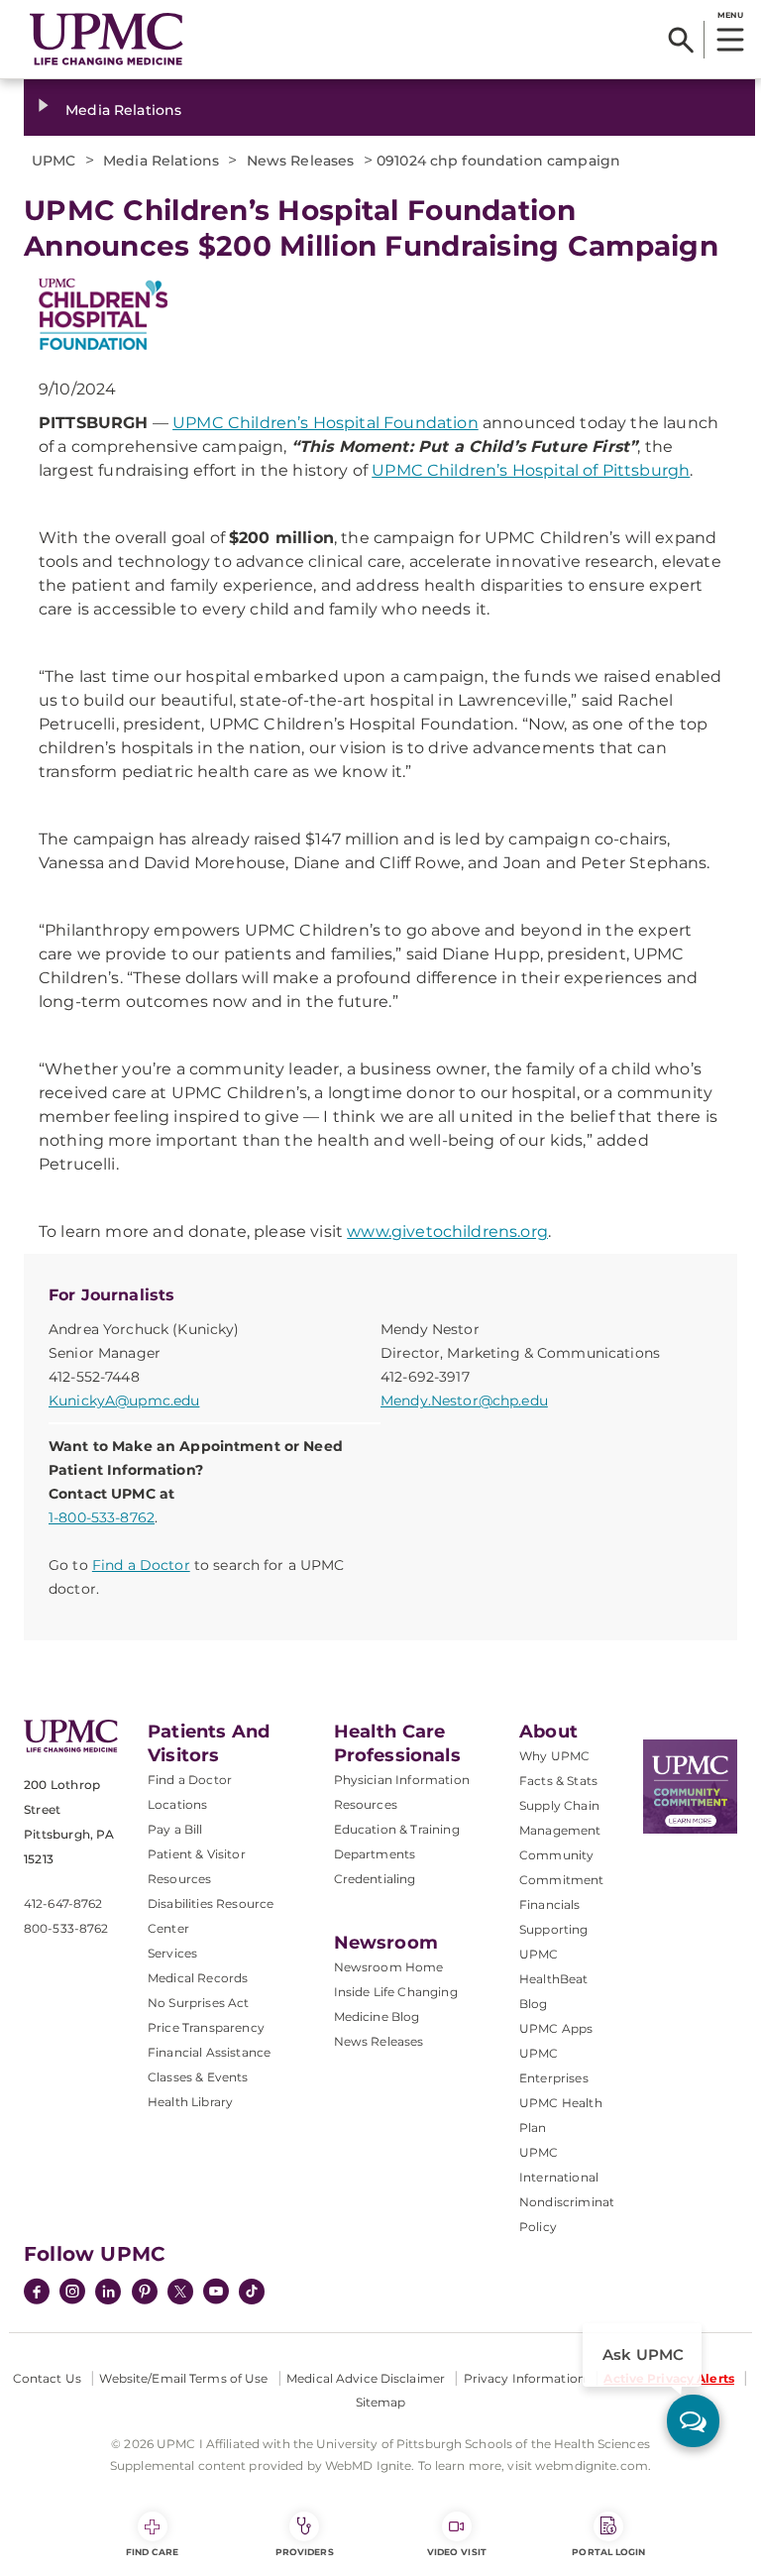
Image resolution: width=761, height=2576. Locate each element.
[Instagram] (72, 2294)
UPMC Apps (556, 2028)
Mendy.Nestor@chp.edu (464, 1400)
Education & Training (397, 1829)
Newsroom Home (389, 1967)
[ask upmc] (693, 2421)
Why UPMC (554, 1756)
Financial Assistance (209, 2052)
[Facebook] (37, 2294)
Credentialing (375, 1879)
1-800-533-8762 (102, 1517)
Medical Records (198, 1978)
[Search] (681, 40)
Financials (550, 1904)
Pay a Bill (175, 1829)
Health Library (190, 2102)
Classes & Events (198, 2077)
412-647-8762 (63, 1904)
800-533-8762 (66, 1928)
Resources (366, 1804)
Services (172, 1953)
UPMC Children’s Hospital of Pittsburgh (531, 470)
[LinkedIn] (108, 2294)
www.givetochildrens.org (447, 1232)
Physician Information (402, 1780)
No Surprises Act (199, 2003)
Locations (177, 1804)
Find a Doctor (141, 1565)
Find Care (153, 2552)
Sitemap (381, 2402)
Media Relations (123, 110)
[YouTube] (216, 2294)
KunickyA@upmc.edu (124, 1400)
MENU (730, 15)
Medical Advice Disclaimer (366, 2378)
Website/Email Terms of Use (183, 2378)
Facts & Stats (558, 1781)
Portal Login (608, 2552)
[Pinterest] (145, 2294)
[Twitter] (180, 2292)
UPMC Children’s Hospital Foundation (326, 423)
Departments (375, 1854)
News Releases (379, 2041)
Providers (305, 2552)
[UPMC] (107, 39)
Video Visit (457, 2552)
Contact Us (47, 2378)
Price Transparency (206, 2027)
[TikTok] (252, 2292)
